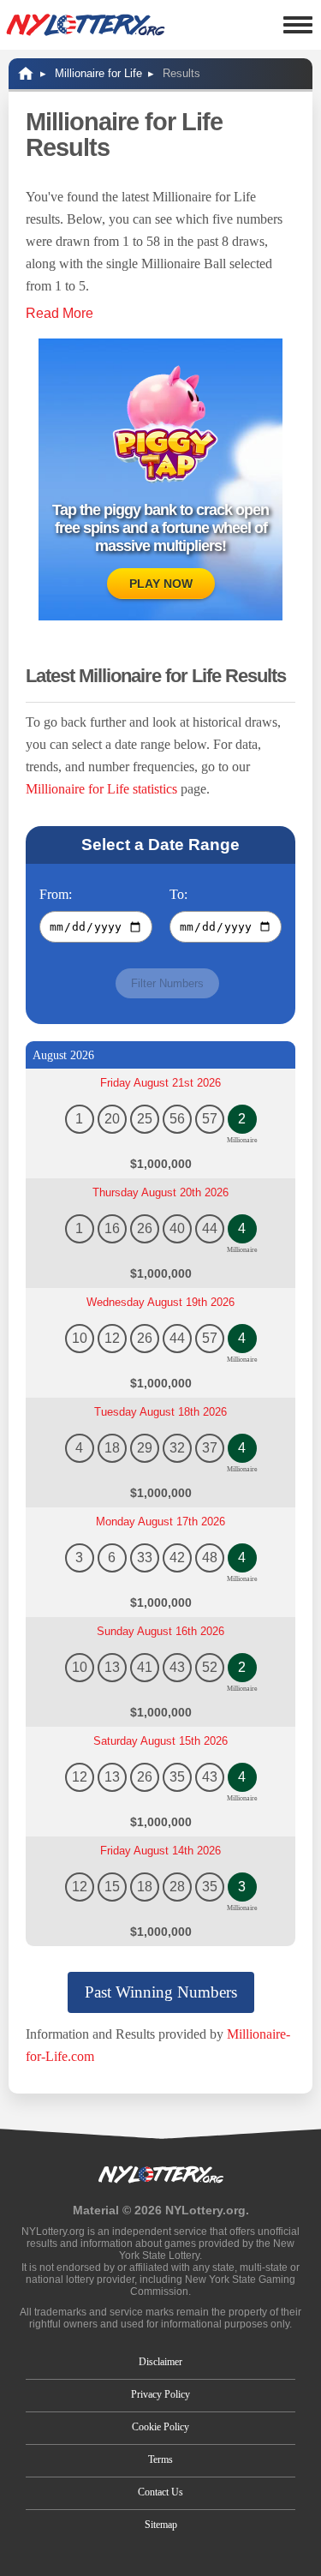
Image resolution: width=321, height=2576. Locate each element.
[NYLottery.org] (86, 25)
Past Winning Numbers (161, 1992)
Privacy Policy (160, 2394)
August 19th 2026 (160, 1302)
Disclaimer (160, 2362)
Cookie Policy (160, 2427)
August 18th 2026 (160, 1412)
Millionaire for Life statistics (101, 789)
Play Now (161, 584)
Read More (59, 313)
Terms (160, 2459)
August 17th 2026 (160, 1522)
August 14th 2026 (160, 1851)
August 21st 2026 (160, 1083)
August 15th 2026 (160, 1741)
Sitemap (161, 2525)
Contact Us (160, 2492)
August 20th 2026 (160, 1192)
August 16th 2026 (160, 1631)
